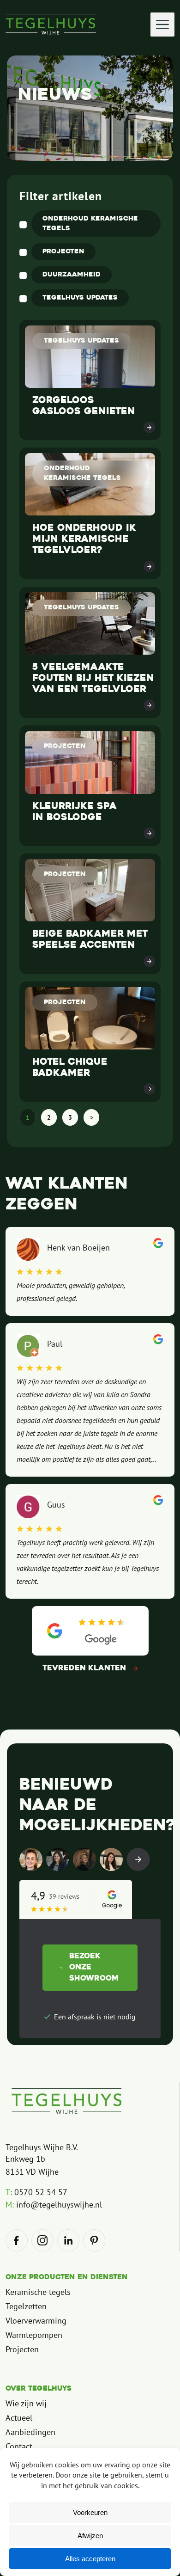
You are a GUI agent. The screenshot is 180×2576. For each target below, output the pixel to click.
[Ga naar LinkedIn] (68, 2240)
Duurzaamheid (72, 275)
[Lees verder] (149, 427)
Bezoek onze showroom (94, 1968)
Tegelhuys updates (80, 298)
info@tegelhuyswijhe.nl (54, 2205)
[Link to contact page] (138, 1859)
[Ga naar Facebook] (17, 2240)
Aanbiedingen (30, 2432)
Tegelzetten (26, 2306)
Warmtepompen (34, 2335)
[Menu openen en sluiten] (162, 25)
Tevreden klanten (84, 1668)
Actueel (19, 2418)
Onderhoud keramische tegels (90, 224)
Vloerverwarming (36, 2321)
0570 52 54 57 (36, 2192)
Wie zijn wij (26, 2403)
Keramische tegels (38, 2292)
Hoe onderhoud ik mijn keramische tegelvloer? (84, 540)
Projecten (63, 252)
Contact (19, 2446)
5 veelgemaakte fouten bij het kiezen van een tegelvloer (93, 679)
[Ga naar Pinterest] (94, 2240)
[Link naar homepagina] (67, 2101)
